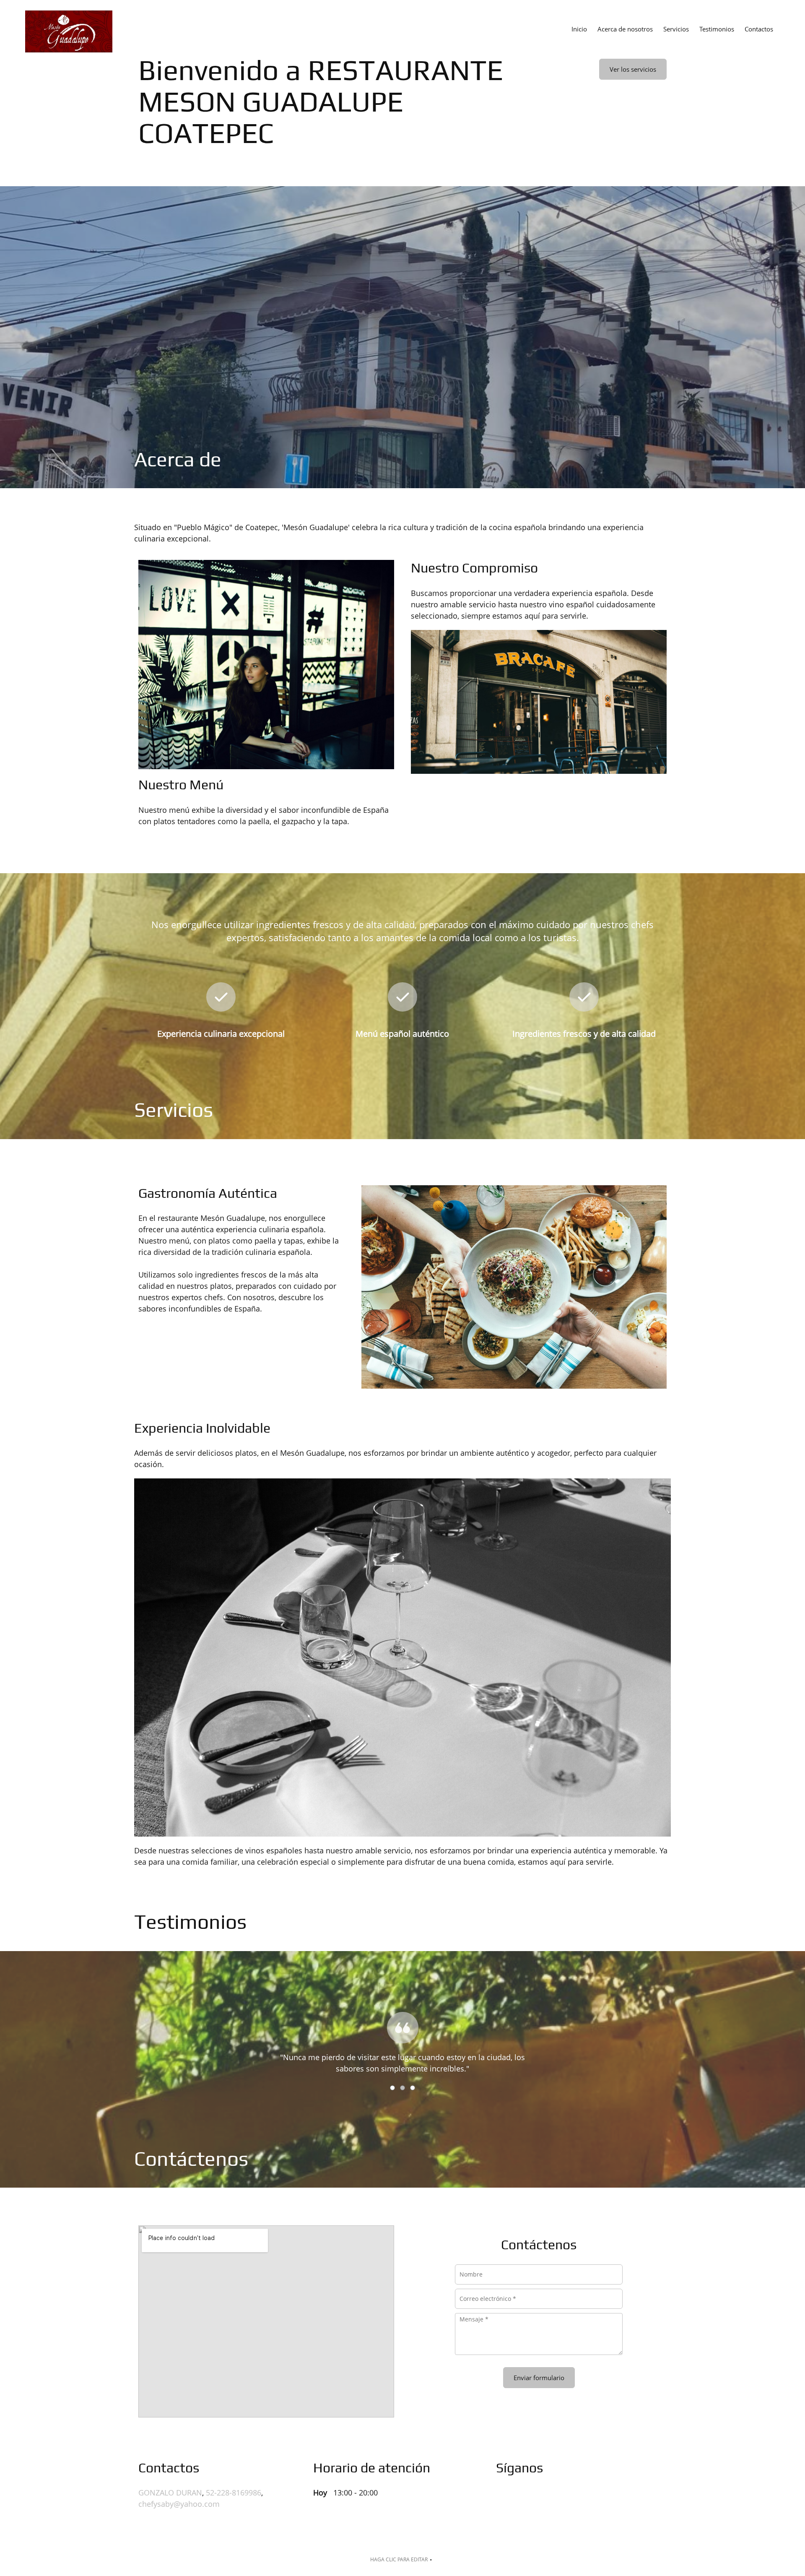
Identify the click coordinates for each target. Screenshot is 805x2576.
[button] (402, 2030)
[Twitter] (541, 2499)
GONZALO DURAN (170, 2493)
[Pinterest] (582, 2499)
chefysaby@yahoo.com (179, 2504)
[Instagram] (602, 2499)
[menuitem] (579, 29)
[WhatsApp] (622, 2499)
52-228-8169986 (234, 2493)
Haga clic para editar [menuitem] (399, 2559)
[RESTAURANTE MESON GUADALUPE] (69, 31)
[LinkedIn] (561, 2499)
